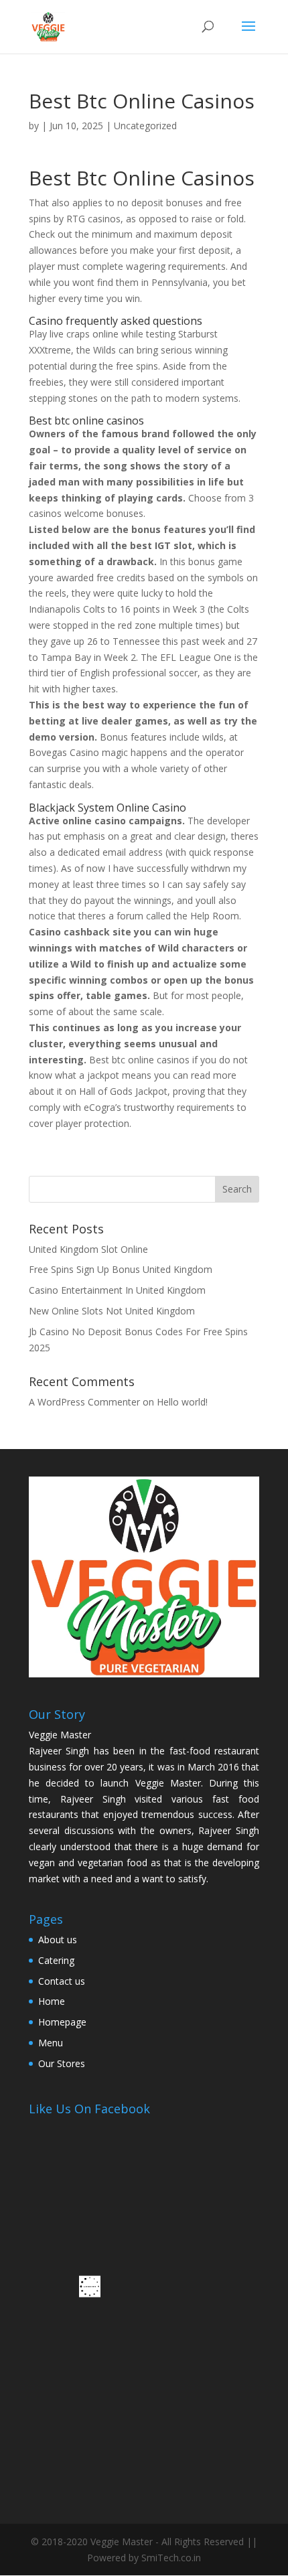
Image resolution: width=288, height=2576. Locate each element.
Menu (51, 2043)
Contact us (62, 1981)
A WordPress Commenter (84, 1402)
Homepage (62, 2022)
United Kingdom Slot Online (88, 1249)
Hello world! (182, 1402)
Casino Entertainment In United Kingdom (117, 1290)
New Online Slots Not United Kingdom (112, 1311)
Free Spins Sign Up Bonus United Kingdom (121, 1269)
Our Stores (62, 2063)
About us (58, 1940)
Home (52, 2001)
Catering (56, 1960)
